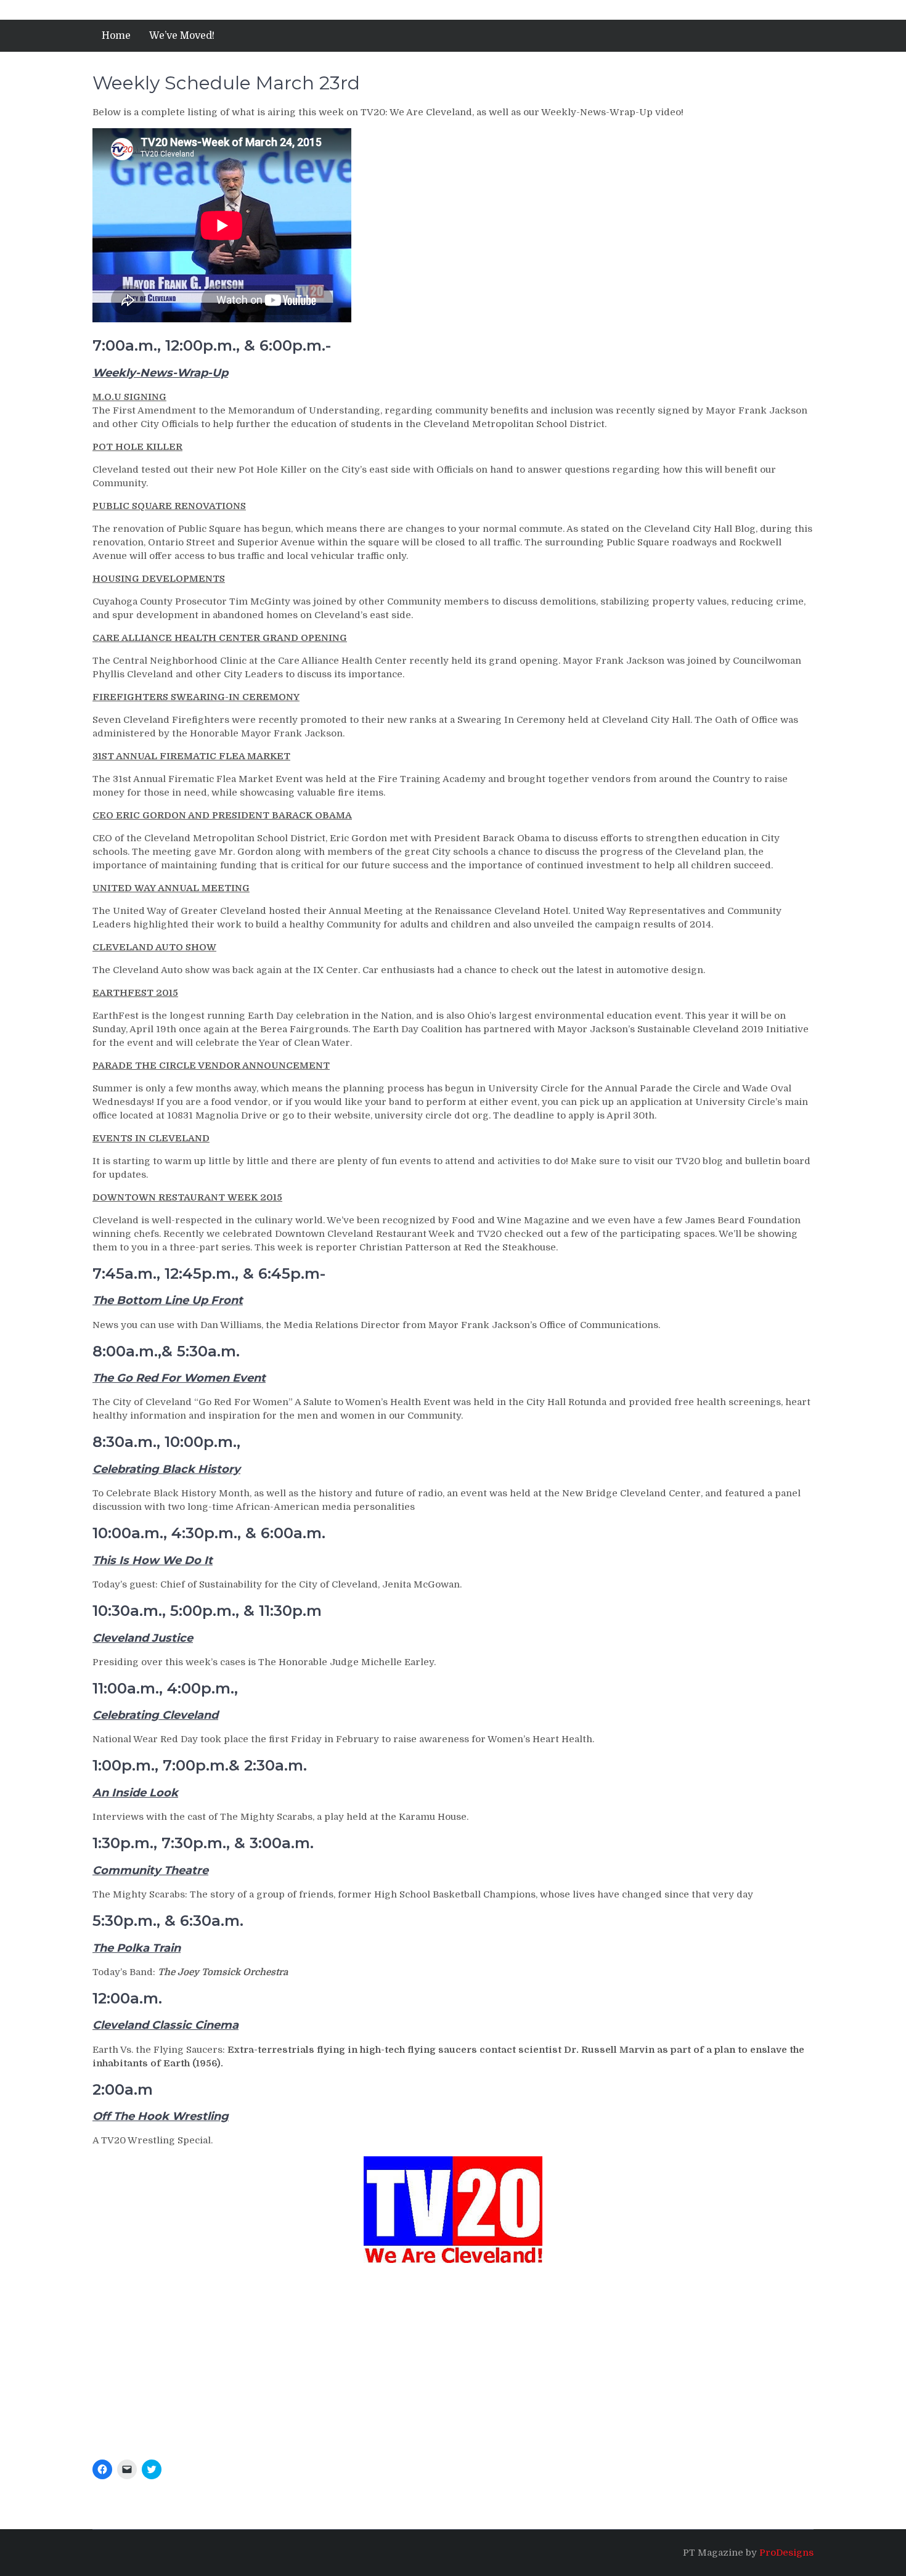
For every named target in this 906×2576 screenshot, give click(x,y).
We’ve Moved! (182, 36)
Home (116, 36)
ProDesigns (786, 2553)
